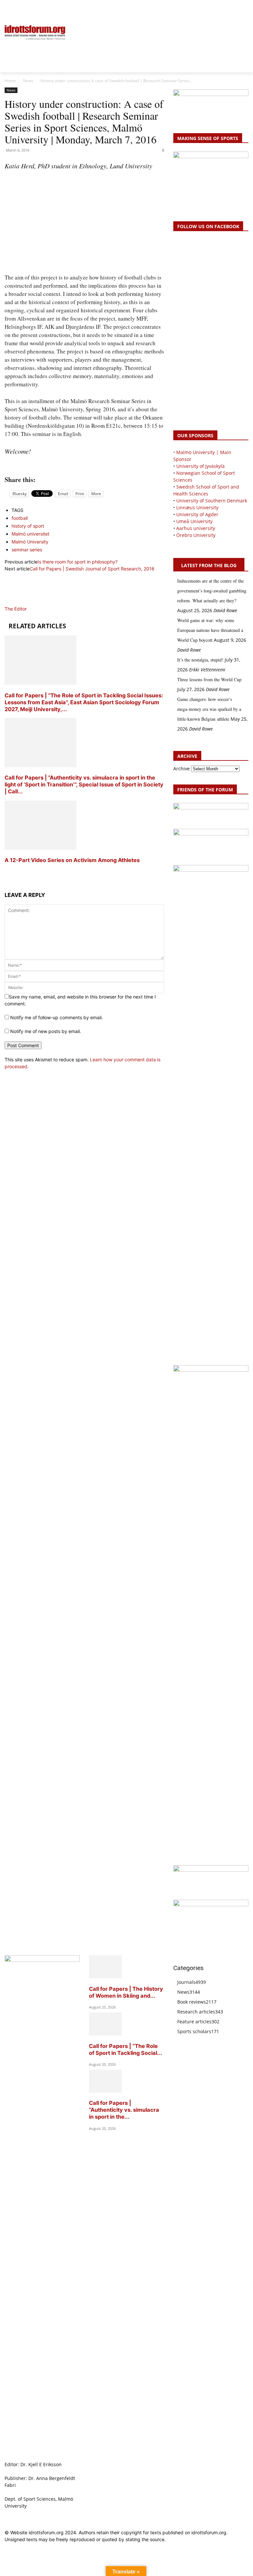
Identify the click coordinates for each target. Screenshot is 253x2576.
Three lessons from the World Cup (209, 679)
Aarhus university (196, 528)
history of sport (28, 526)
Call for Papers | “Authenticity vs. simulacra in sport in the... (124, 2110)
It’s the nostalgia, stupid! (200, 660)
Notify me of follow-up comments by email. (56, 1017)
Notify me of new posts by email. (46, 1031)
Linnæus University (197, 507)
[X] (230, 9)
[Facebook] (215, 9)
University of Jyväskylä (200, 466)
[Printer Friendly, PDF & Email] (84, 465)
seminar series (27, 550)
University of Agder (197, 514)
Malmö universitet (30, 534)
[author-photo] (20, 602)
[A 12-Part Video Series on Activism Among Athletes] (41, 848)
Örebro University (196, 535)
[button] (13, 9)
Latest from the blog (209, 565)
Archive (182, 769)
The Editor (16, 609)
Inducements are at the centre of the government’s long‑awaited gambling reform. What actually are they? (212, 591)
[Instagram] (222, 9)
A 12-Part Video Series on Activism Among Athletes (73, 860)
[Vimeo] (237, 9)
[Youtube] (245, 9)
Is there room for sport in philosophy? (78, 562)
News (28, 81)
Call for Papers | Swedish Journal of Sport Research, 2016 (92, 569)
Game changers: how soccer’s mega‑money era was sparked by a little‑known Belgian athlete (209, 709)
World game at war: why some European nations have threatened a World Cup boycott (210, 630)
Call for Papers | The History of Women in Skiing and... (126, 1992)
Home (10, 81)
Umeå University (194, 521)
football (20, 518)
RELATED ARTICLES (37, 626)
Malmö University (30, 542)
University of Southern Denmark (212, 501)
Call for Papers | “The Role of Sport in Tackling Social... (126, 2049)
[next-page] (6, 872)
